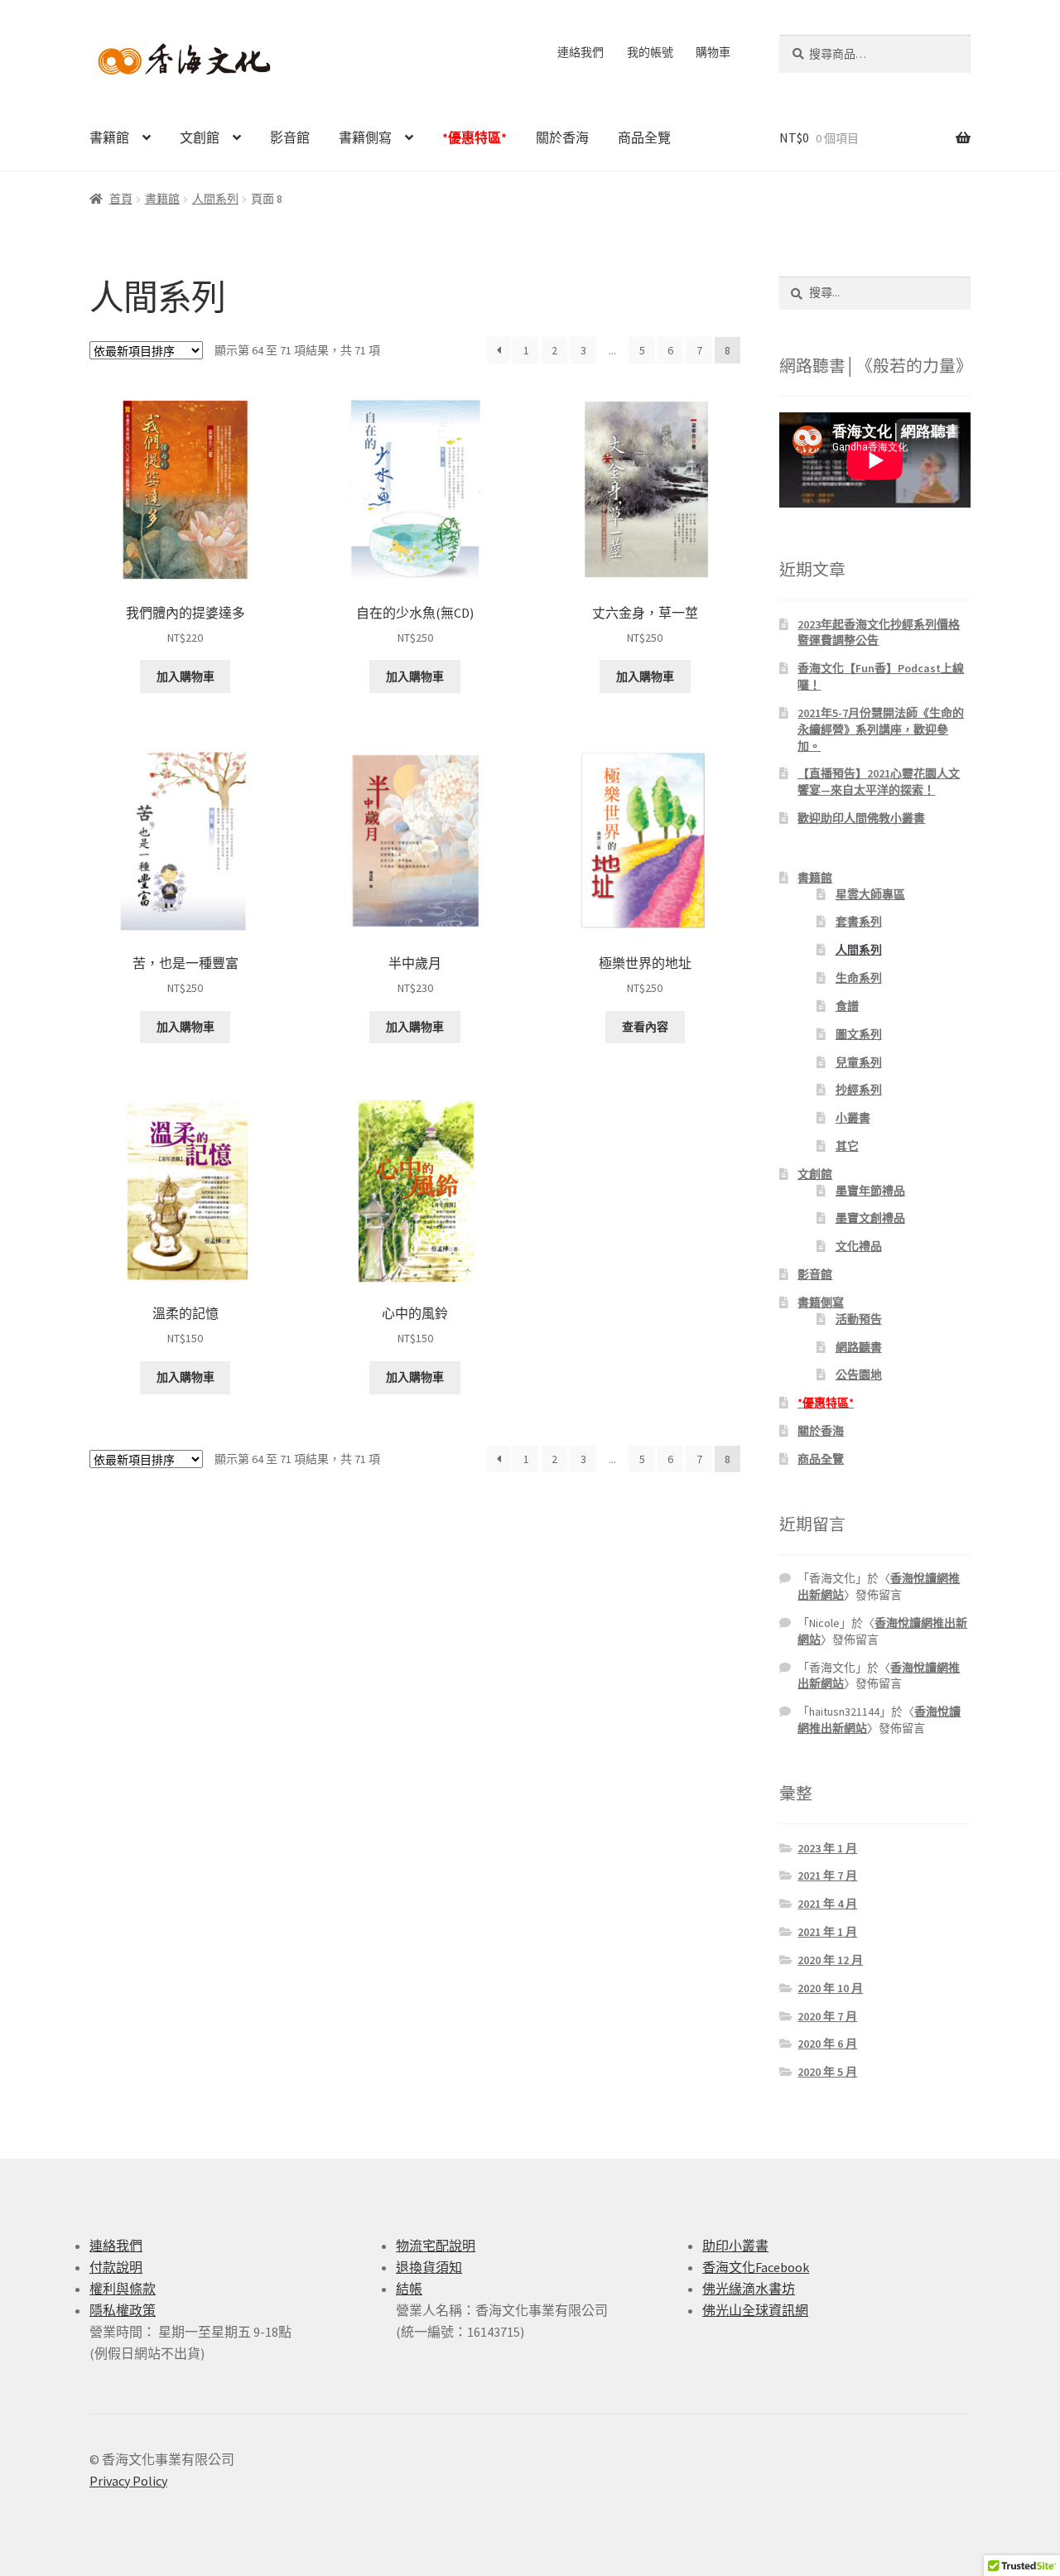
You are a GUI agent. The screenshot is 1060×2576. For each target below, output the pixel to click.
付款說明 (116, 2267)
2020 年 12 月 (830, 1960)
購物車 (713, 52)
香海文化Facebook (756, 2267)
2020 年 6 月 (827, 2044)
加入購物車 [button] (185, 677)
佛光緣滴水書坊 (749, 2289)
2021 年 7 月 (827, 1875)
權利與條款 (123, 2289)
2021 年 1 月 (827, 1932)
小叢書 (853, 1118)
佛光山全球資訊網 (755, 2310)
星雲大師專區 (870, 894)
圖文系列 (859, 1034)
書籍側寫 (365, 137)
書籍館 (109, 137)
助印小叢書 (735, 2246)
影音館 (290, 137)
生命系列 (859, 978)
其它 (847, 1146)
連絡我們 (581, 52)
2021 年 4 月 (827, 1904)
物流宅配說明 (436, 2246)
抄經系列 (859, 1090)
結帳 (409, 2289)
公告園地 (859, 1375)
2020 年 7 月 (827, 2016)
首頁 (121, 199)
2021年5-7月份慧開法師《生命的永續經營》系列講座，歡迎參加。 (881, 729)
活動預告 (859, 1319)
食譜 (847, 1006)
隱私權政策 (123, 2310)
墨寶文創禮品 (870, 1218)
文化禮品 (859, 1246)
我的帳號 (650, 52)
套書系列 (859, 922)
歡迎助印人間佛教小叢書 (861, 818)
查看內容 (645, 1027)
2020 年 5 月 (827, 2072)
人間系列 (215, 199)
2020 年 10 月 (830, 1988)
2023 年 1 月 (827, 1848)
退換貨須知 (429, 2267)
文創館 (200, 137)
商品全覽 (644, 137)
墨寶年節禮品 (870, 1191)
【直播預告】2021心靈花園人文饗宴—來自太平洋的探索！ (879, 782)
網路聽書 (859, 1347)
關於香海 (562, 137)
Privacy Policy (128, 2481)
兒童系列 (859, 1062)
